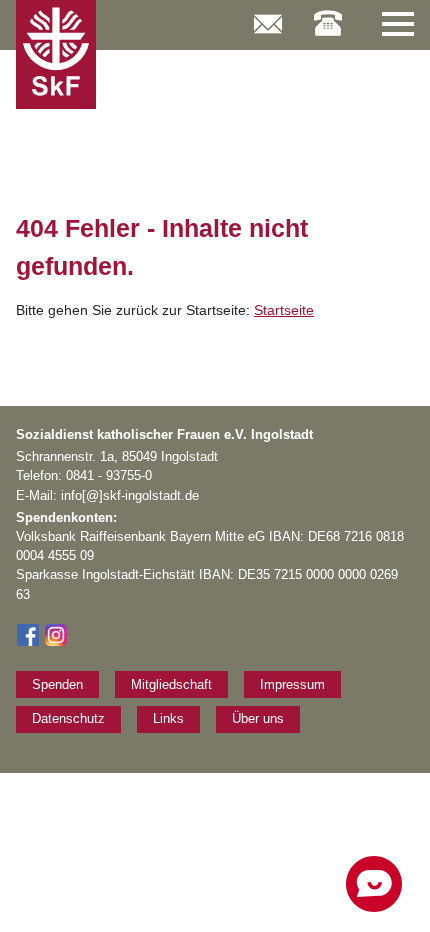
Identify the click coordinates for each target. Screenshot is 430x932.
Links (168, 718)
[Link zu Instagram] (56, 642)
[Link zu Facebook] (28, 642)
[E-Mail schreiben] (268, 14)
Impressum (292, 684)
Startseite (284, 310)
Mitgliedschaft (171, 684)
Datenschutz (68, 718)
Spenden (57, 684)
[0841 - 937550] (328, 13)
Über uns (258, 718)
